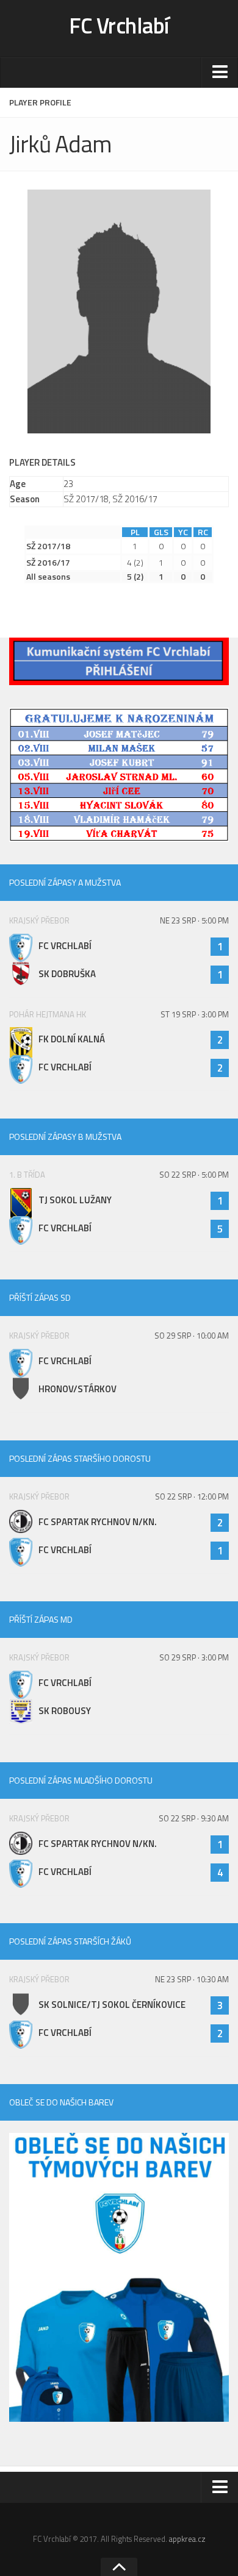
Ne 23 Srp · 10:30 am (192, 1979)
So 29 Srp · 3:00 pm (194, 1657)
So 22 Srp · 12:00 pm (192, 1496)
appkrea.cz (187, 2539)
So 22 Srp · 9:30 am (194, 1818)
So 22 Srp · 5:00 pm (194, 1175)
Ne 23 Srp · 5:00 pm (194, 920)
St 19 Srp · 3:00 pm (195, 1014)
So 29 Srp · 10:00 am (192, 1336)
